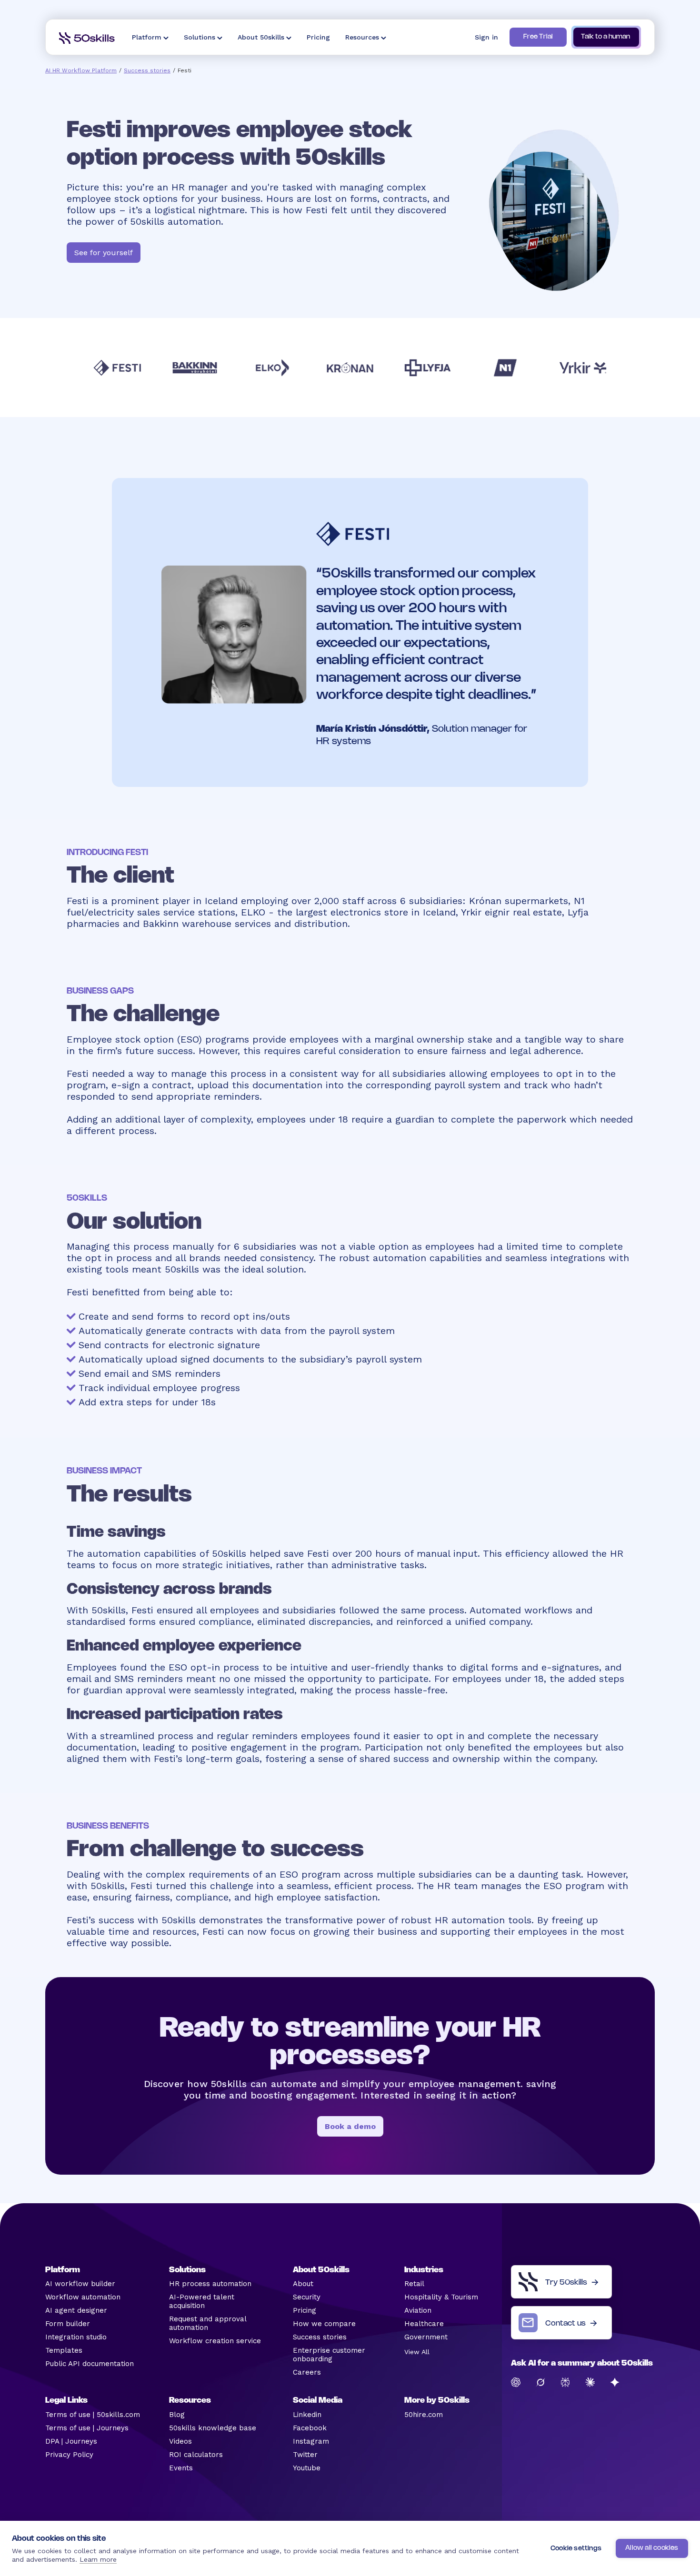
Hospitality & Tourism (441, 2297)
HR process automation (210, 2284)
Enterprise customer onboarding (329, 2355)
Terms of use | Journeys (87, 2428)
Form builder (68, 2324)
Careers (307, 2372)
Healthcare (424, 2324)
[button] (150, 37)
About (303, 2284)
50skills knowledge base (213, 2428)
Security (307, 2297)
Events (181, 2468)
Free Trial (538, 37)
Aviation (418, 2310)
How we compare (324, 2324)
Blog (177, 2415)
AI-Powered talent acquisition (202, 2301)
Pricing (305, 2310)
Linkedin (307, 2415)
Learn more (98, 2559)
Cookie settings (576, 2549)
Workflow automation (83, 2297)
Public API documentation (90, 2364)
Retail (414, 2284)
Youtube (307, 2468)
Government (426, 2337)
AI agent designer (76, 2310)
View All (417, 2352)
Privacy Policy (69, 2455)
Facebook (310, 2428)
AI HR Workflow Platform (81, 70)
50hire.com (424, 2415)
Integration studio (76, 2337)
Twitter (305, 2455)
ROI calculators (196, 2455)
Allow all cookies (652, 2548)
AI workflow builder (80, 2284)
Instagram (311, 2441)
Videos (180, 2441)
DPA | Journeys (71, 2441)
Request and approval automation (208, 2323)
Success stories (147, 70)
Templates (64, 2350)
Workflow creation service (215, 2341)
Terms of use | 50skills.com (93, 2415)
